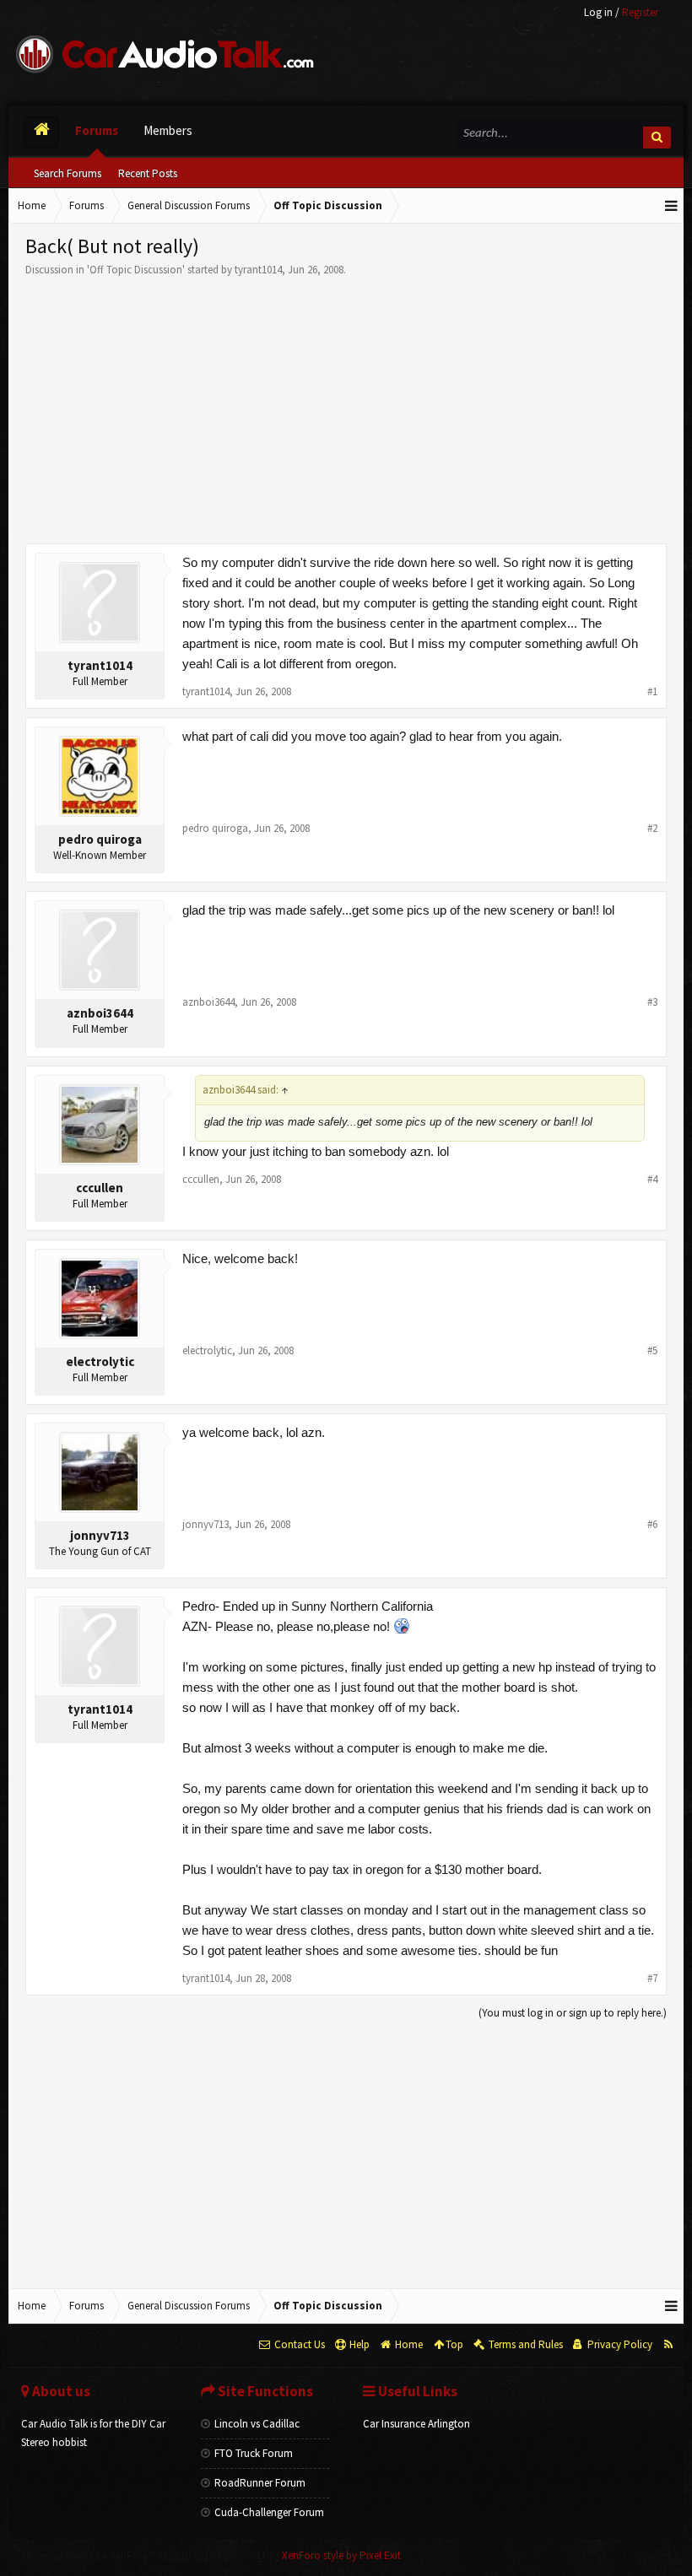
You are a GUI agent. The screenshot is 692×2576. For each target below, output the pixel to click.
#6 (652, 1524)
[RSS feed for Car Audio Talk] (668, 2345)
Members (168, 130)
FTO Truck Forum (254, 2453)
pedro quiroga (100, 839)
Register (640, 12)
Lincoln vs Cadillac (257, 2424)
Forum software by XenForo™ (148, 2555)
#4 (652, 1179)
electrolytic (100, 1361)
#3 (652, 1002)
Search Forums (68, 173)
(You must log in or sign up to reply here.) (573, 2013)
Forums (97, 130)
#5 (652, 1350)
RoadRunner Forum (260, 2483)
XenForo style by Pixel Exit (341, 2555)
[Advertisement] (346, 404)
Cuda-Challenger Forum (269, 2512)
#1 (652, 691)
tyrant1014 (258, 270)
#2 (652, 828)
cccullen (100, 1188)
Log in (598, 12)
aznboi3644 (100, 1013)
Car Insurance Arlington (416, 2424)
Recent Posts (148, 173)
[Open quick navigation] (672, 206)
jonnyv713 (100, 1535)
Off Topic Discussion (136, 270)
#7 (652, 1978)
